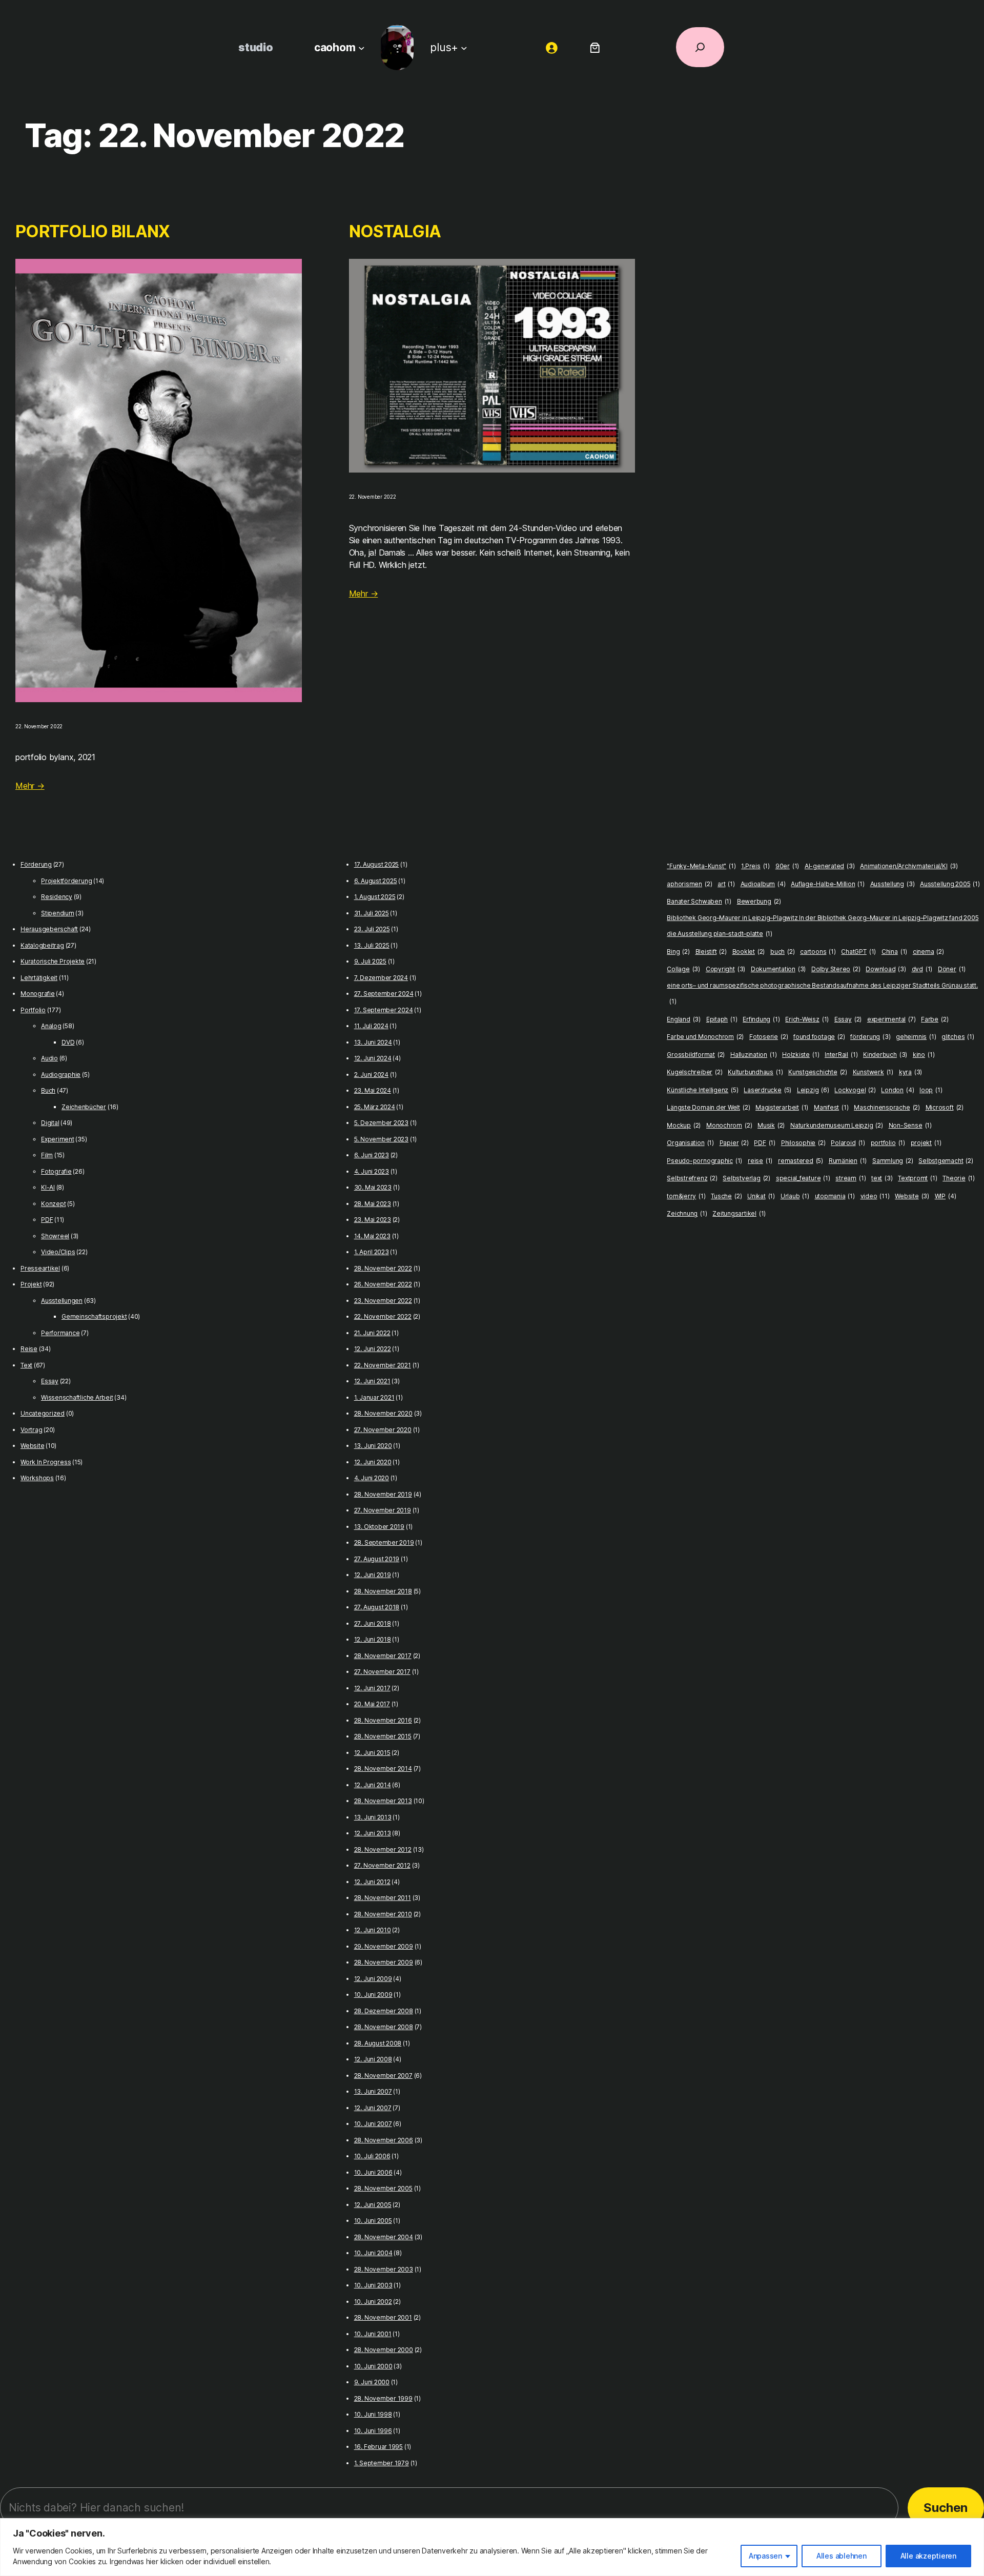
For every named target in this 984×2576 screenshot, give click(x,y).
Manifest (831, 1107)
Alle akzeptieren (928, 2556)
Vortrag (31, 1430)
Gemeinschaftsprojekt (94, 1316)
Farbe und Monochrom (705, 1037)
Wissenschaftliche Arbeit (77, 1397)
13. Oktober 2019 (379, 1527)
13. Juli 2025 (372, 945)
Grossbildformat (696, 1055)
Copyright (725, 969)
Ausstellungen (62, 1301)
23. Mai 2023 (373, 1220)
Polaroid (848, 1143)
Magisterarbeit (782, 1107)
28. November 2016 (383, 1720)
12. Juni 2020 (373, 1462)
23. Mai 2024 (373, 1090)
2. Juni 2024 (371, 1075)
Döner (952, 969)
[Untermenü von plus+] (464, 47)
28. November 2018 (383, 1591)
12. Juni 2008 (373, 2059)
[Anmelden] (552, 47)
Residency (57, 897)
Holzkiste (801, 1055)
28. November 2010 (383, 1914)
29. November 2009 (384, 1946)
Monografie (38, 994)
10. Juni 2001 (373, 2334)
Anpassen (765, 2556)
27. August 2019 (377, 1559)
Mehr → (30, 786)
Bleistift (711, 952)
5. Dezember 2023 (381, 1123)
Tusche (726, 1196)
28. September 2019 (384, 1542)
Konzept (53, 1204)
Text (26, 1365)
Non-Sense (910, 1125)
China (894, 952)
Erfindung (761, 1019)
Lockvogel (855, 1090)
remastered (801, 1161)
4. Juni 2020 (372, 1478)
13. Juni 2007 (373, 2091)
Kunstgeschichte (818, 1072)
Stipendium (58, 913)
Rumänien (848, 1161)
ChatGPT (858, 952)
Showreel (55, 1236)
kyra (910, 1072)
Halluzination (753, 1055)
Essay (50, 1381)
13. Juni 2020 (373, 1446)
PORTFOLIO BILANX (93, 231)
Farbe (935, 1019)
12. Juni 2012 (372, 1882)
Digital (50, 1123)
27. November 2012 (382, 1865)
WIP (946, 1196)
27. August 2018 (377, 1607)
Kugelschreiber (694, 1072)
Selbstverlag (746, 1178)
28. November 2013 (383, 1801)
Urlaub (795, 1196)
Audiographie (61, 1075)
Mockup (684, 1125)
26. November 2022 (383, 1284)
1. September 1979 (382, 2463)
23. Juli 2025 (372, 929)
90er (787, 866)
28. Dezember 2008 (384, 2011)
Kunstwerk (873, 1072)
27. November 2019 (383, 1510)
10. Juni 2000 (373, 2366)
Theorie (959, 1178)
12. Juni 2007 (373, 2108)
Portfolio (33, 1010)
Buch (48, 1090)
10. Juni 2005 (373, 2221)
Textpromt (917, 1178)
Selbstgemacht (946, 1161)
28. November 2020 (383, 1413)
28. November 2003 (384, 2269)
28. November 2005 (383, 2188)
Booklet (749, 952)
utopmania (835, 1196)
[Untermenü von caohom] (362, 47)
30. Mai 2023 (373, 1187)
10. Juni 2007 (373, 2124)
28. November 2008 (384, 2027)
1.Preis (755, 866)
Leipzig (813, 1090)
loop (931, 1090)
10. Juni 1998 (373, 2414)
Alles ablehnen (842, 2556)
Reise (29, 1349)
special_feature (803, 1178)
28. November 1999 (383, 2398)
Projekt (31, 1284)
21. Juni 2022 (372, 1333)
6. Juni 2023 (372, 1155)
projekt (926, 1143)
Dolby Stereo (836, 969)
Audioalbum (763, 884)
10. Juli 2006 (372, 2156)
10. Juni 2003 (373, 2285)
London (897, 1090)
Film (47, 1155)
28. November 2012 (383, 1849)
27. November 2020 (383, 1430)
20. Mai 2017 (372, 1704)
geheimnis (916, 1037)
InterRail (841, 1055)
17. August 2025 (377, 864)
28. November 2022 (383, 1268)
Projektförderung (66, 881)
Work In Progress (46, 1462)
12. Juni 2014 (373, 1785)
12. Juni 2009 (373, 1979)
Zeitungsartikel (739, 1213)
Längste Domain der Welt (708, 1107)
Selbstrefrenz (692, 1178)
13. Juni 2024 (373, 1042)
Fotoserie (768, 1037)
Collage (683, 969)
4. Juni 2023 (372, 1171)
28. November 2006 (384, 2140)
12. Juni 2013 (373, 1833)
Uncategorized (43, 1413)
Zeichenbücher (84, 1107)
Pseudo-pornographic (704, 1161)
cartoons (818, 952)
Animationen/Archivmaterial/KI (909, 866)
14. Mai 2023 (372, 1236)
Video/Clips (58, 1252)
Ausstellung (893, 884)
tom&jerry (686, 1196)
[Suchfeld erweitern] (700, 47)
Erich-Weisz (807, 1019)
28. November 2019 (383, 1494)
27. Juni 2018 (373, 1623)
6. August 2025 (376, 881)
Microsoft (945, 1107)
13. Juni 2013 (373, 1817)
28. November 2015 (383, 1736)
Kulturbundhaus (755, 1072)
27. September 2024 (384, 994)
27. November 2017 (382, 1672)
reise (760, 1161)
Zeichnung (687, 1213)
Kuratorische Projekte (53, 961)
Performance (60, 1333)
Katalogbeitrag (42, 945)
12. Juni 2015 (372, 1753)
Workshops (37, 1478)
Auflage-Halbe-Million (827, 884)
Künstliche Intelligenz (702, 1090)
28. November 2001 (383, 2317)
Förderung (36, 864)
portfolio (888, 1143)
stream (850, 1178)
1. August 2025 (375, 897)
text (882, 1178)
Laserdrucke (767, 1090)
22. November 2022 (383, 1316)
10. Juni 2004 (373, 2253)
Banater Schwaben (699, 901)
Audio (49, 1058)
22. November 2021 (383, 1365)
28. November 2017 (383, 1656)
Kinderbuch (885, 1055)
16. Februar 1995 (378, 2447)
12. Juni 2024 (373, 1058)
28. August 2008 (378, 2043)
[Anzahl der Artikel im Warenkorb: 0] (595, 47)
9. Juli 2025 (370, 961)
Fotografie (56, 1171)
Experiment (58, 1139)
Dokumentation (778, 969)
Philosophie (803, 1143)
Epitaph (722, 1019)
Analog (51, 1026)
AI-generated (830, 866)
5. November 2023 (381, 1139)
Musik (771, 1125)
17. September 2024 (384, 1010)
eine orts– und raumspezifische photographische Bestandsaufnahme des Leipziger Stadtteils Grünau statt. (822, 994)
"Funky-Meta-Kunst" (701, 866)
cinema (928, 952)
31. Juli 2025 (372, 913)
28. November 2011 (383, 1898)
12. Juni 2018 (373, 1639)
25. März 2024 (375, 1107)
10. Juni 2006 (373, 2172)
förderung (870, 1037)
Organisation (690, 1143)
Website (32, 1446)
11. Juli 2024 (371, 1026)
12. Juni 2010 (373, 1930)
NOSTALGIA (395, 231)
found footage (819, 1037)
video (875, 1196)
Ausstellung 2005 (950, 884)
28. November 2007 (383, 2076)
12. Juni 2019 (373, 1575)
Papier (734, 1143)
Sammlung (893, 1161)
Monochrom (729, 1125)
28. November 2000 (384, 2350)
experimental (891, 1019)
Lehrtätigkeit (39, 978)
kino (924, 1055)
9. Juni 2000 (372, 2382)
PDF (47, 1220)
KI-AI (48, 1187)
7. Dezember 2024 (381, 978)
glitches (958, 1037)
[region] (492, 2547)
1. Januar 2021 (374, 1397)
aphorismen (689, 884)
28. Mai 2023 (373, 1204)
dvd (922, 969)
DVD (68, 1042)
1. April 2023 (372, 1252)
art (726, 884)
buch (782, 952)
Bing (678, 952)
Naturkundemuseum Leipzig (837, 1125)
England (684, 1019)
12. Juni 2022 (373, 1349)
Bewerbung (759, 901)
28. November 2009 (384, 1962)
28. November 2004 (384, 2237)
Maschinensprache (887, 1107)
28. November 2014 (383, 1769)
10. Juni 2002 (373, 2302)
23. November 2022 (383, 1301)
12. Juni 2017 (372, 1688)
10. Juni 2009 (373, 1995)
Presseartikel (40, 1268)
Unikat (761, 1196)
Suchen (946, 2508)
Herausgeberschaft (49, 929)
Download (886, 969)
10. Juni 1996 (373, 2431)
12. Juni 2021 (372, 1381)
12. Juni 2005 (373, 2205)
